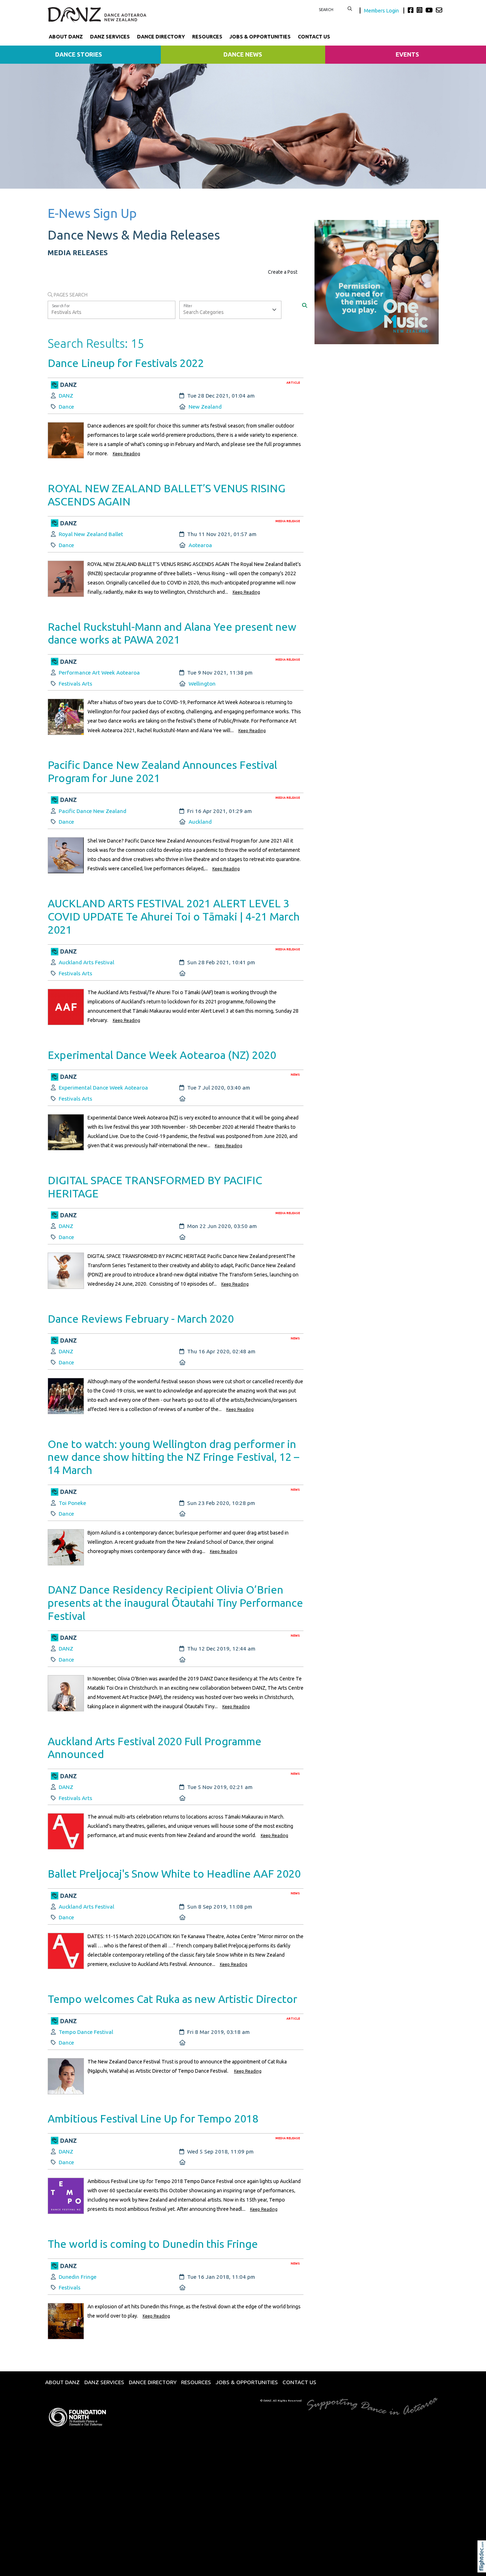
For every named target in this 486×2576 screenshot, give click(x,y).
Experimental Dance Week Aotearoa (103, 1088)
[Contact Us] (439, 10)
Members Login (382, 11)
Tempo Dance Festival (86, 2032)
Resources (207, 37)
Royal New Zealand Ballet (91, 534)
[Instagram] (420, 10)
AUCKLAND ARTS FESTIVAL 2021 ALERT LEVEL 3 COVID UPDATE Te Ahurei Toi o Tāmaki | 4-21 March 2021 (174, 916)
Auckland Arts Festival (86, 962)
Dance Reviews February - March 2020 (141, 1319)
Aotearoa (200, 545)
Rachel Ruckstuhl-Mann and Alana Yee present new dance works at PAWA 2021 (172, 633)
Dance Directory (161, 37)
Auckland (200, 822)
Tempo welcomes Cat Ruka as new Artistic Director (172, 1999)
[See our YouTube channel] (430, 10)
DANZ (66, 396)
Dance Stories (79, 54)
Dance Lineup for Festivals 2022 (126, 363)
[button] (483, 2566)
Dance (66, 407)
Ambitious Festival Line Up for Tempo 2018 (153, 2118)
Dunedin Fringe (78, 2277)
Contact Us (314, 37)
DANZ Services (110, 37)
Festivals (70, 2288)
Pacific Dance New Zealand (93, 811)
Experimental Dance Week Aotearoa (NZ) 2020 (162, 1055)
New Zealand (205, 407)
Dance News (243, 54)
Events (407, 54)
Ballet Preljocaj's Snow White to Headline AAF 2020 (174, 1874)
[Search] (305, 305)
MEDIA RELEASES (78, 253)
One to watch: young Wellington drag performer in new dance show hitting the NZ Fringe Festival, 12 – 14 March (173, 1457)
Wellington (202, 684)
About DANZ (66, 37)
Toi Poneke (72, 1503)
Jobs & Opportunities (260, 37)
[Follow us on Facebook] (411, 10)
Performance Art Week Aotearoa (99, 673)
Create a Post (283, 272)
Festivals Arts (75, 684)
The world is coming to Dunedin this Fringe (153, 2244)
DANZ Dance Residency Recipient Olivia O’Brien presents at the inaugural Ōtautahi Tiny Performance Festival (175, 1603)
